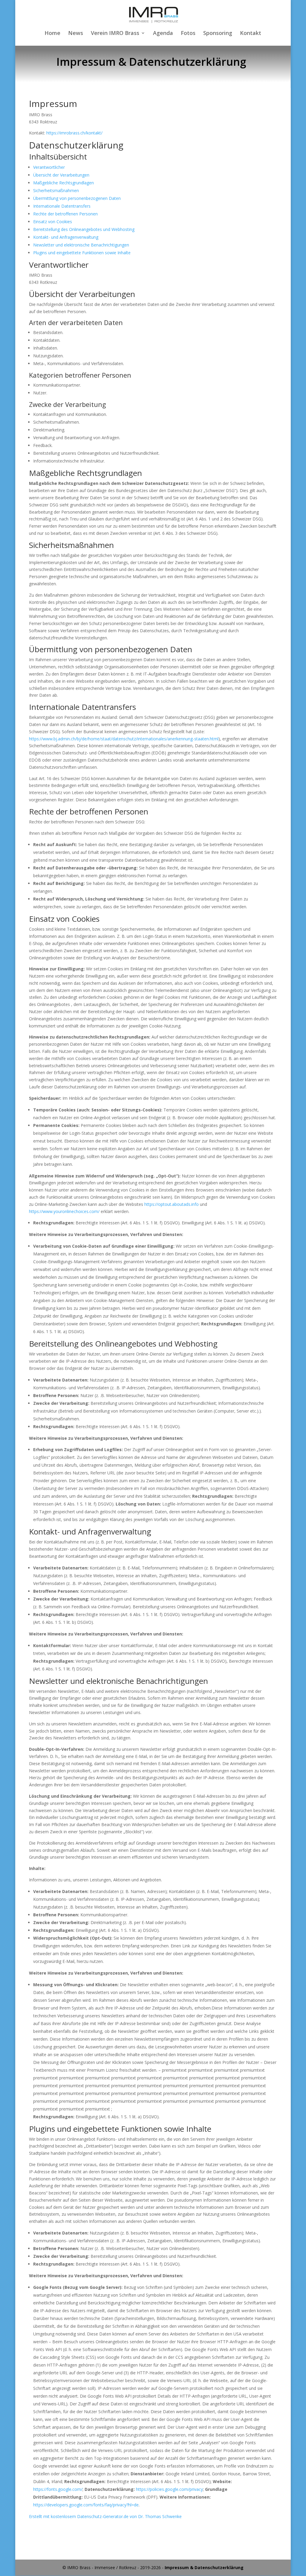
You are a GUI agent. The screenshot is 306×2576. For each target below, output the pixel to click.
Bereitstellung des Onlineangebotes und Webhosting (84, 229)
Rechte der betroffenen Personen (65, 214)
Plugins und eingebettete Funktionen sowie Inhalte (82, 253)
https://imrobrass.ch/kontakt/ (74, 133)
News (76, 34)
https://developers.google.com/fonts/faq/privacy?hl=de (86, 2505)
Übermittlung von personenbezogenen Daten (77, 198)
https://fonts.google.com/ (58, 2489)
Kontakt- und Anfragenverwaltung (66, 237)
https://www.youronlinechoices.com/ (64, 1211)
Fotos (188, 34)
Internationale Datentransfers (62, 206)
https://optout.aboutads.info (172, 1204)
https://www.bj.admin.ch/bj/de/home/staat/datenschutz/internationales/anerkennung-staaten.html (124, 739)
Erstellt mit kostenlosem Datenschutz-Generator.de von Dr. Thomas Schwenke (105, 2516)
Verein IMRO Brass (115, 34)
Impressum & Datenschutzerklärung (204, 2567)
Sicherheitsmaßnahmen (56, 190)
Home (52, 34)
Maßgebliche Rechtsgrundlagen (64, 183)
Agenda (163, 34)
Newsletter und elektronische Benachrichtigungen (81, 245)
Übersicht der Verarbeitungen (61, 175)
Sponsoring (218, 34)
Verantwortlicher (49, 167)
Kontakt (251, 34)
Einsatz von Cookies (53, 222)
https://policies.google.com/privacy (169, 2489)
